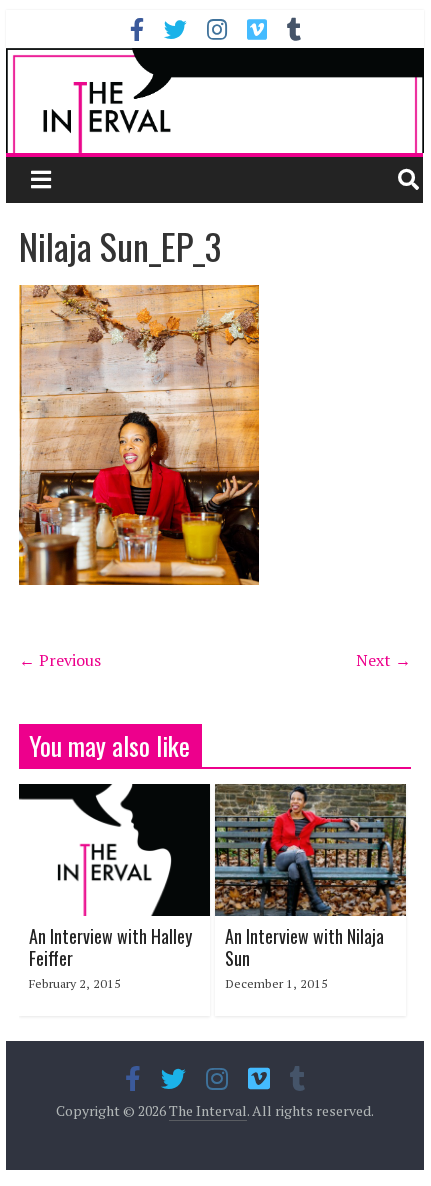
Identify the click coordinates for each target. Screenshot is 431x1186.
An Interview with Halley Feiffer (110, 947)
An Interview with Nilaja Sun (304, 947)
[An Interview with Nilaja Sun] (310, 796)
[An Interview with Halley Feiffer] (114, 796)
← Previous (60, 660)
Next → (383, 660)
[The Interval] (214, 100)
